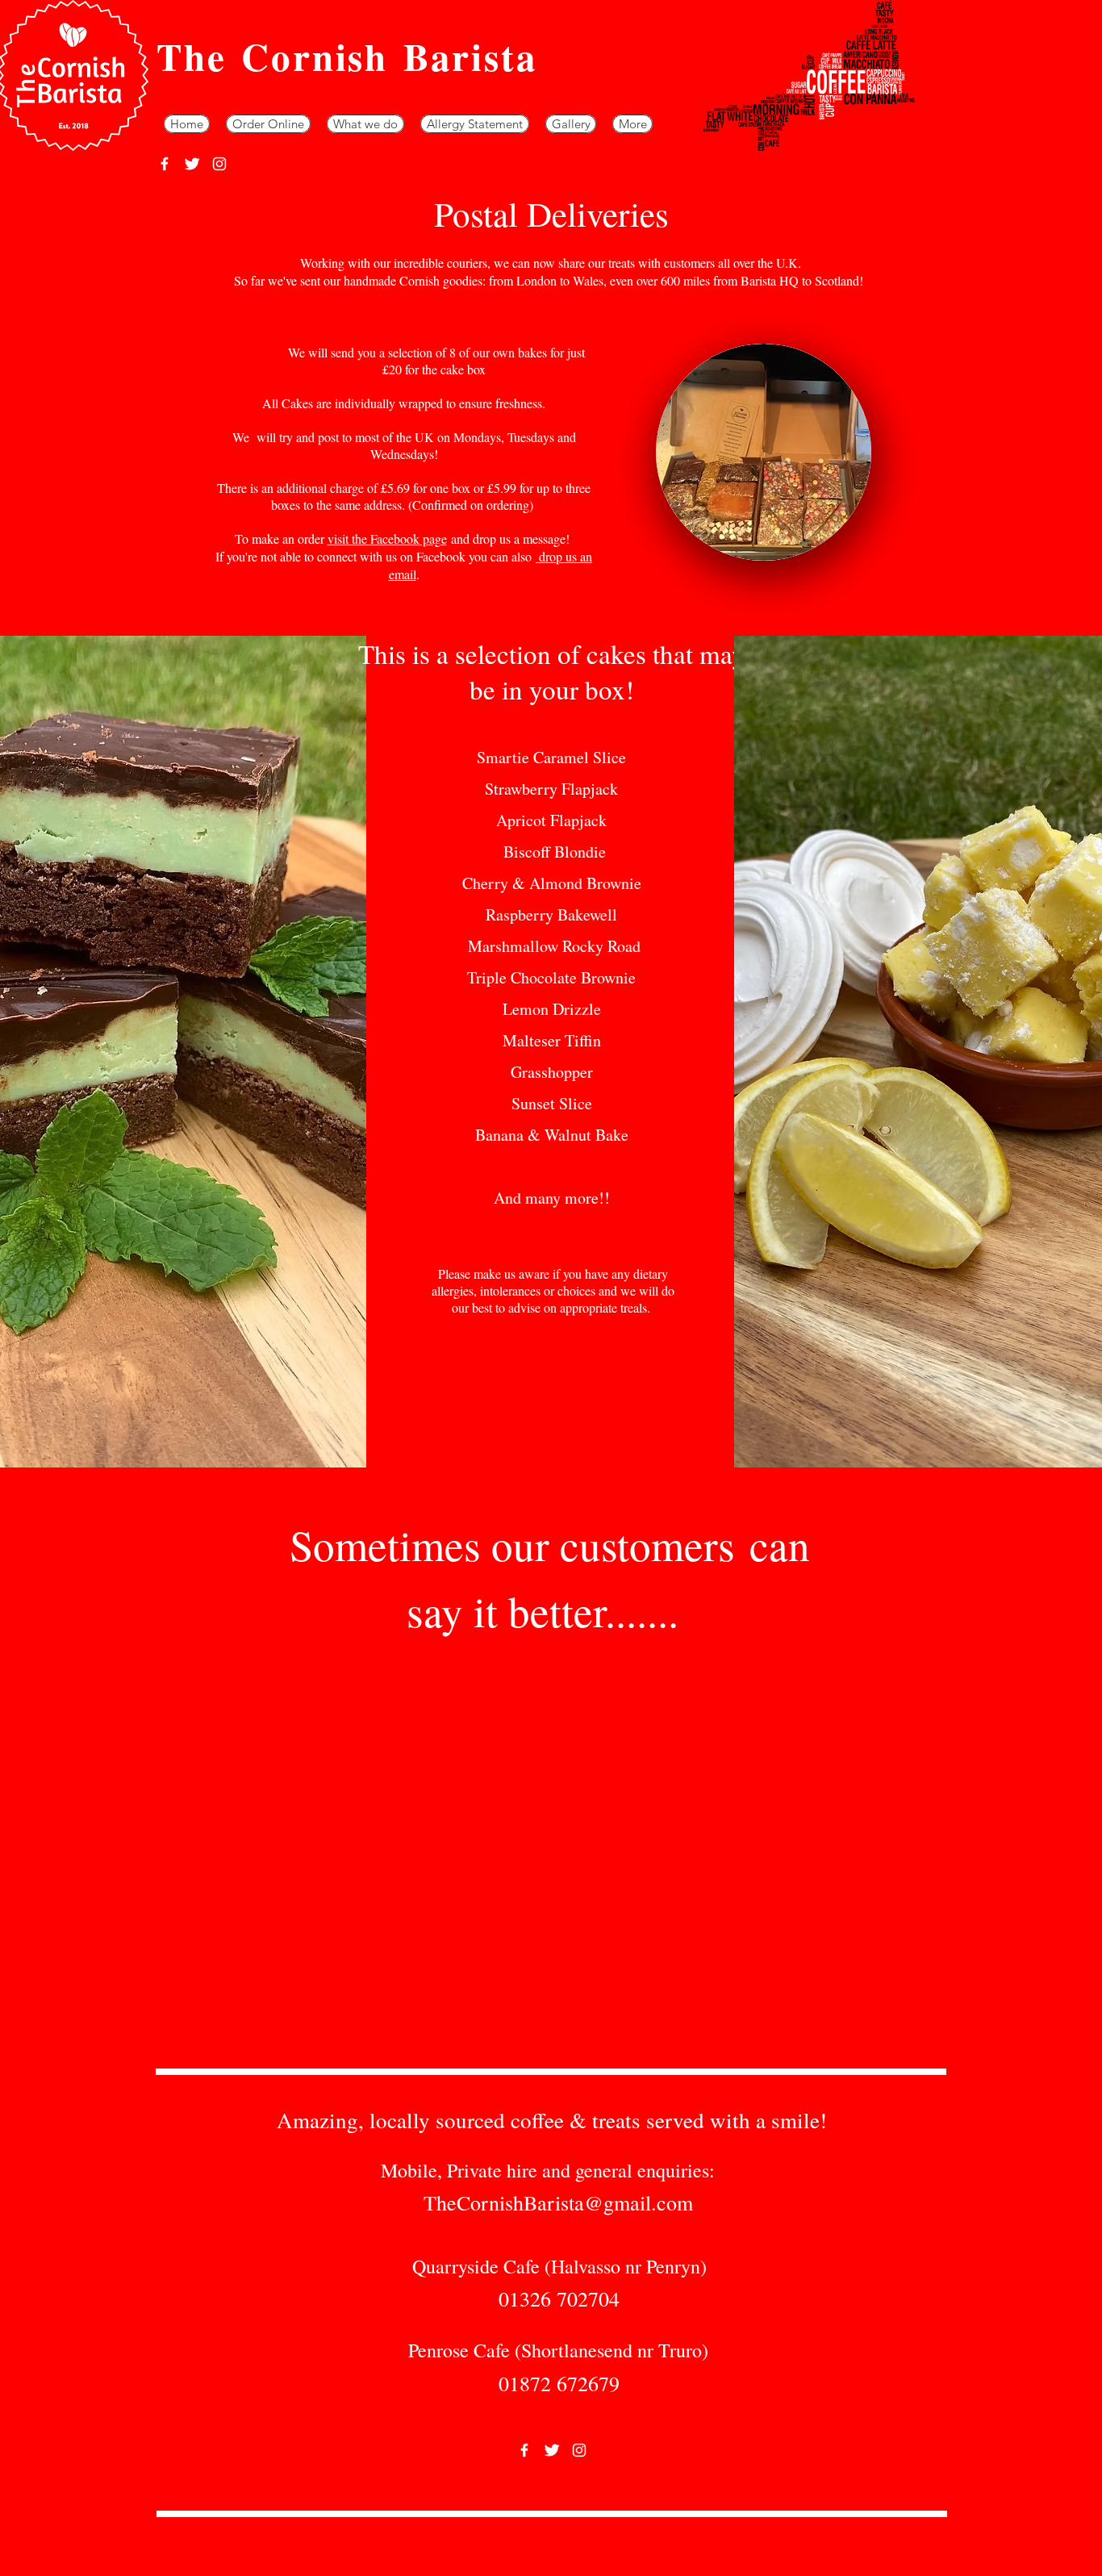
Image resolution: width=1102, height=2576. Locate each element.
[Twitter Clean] (192, 164)
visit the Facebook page (387, 539)
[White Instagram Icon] (219, 164)
